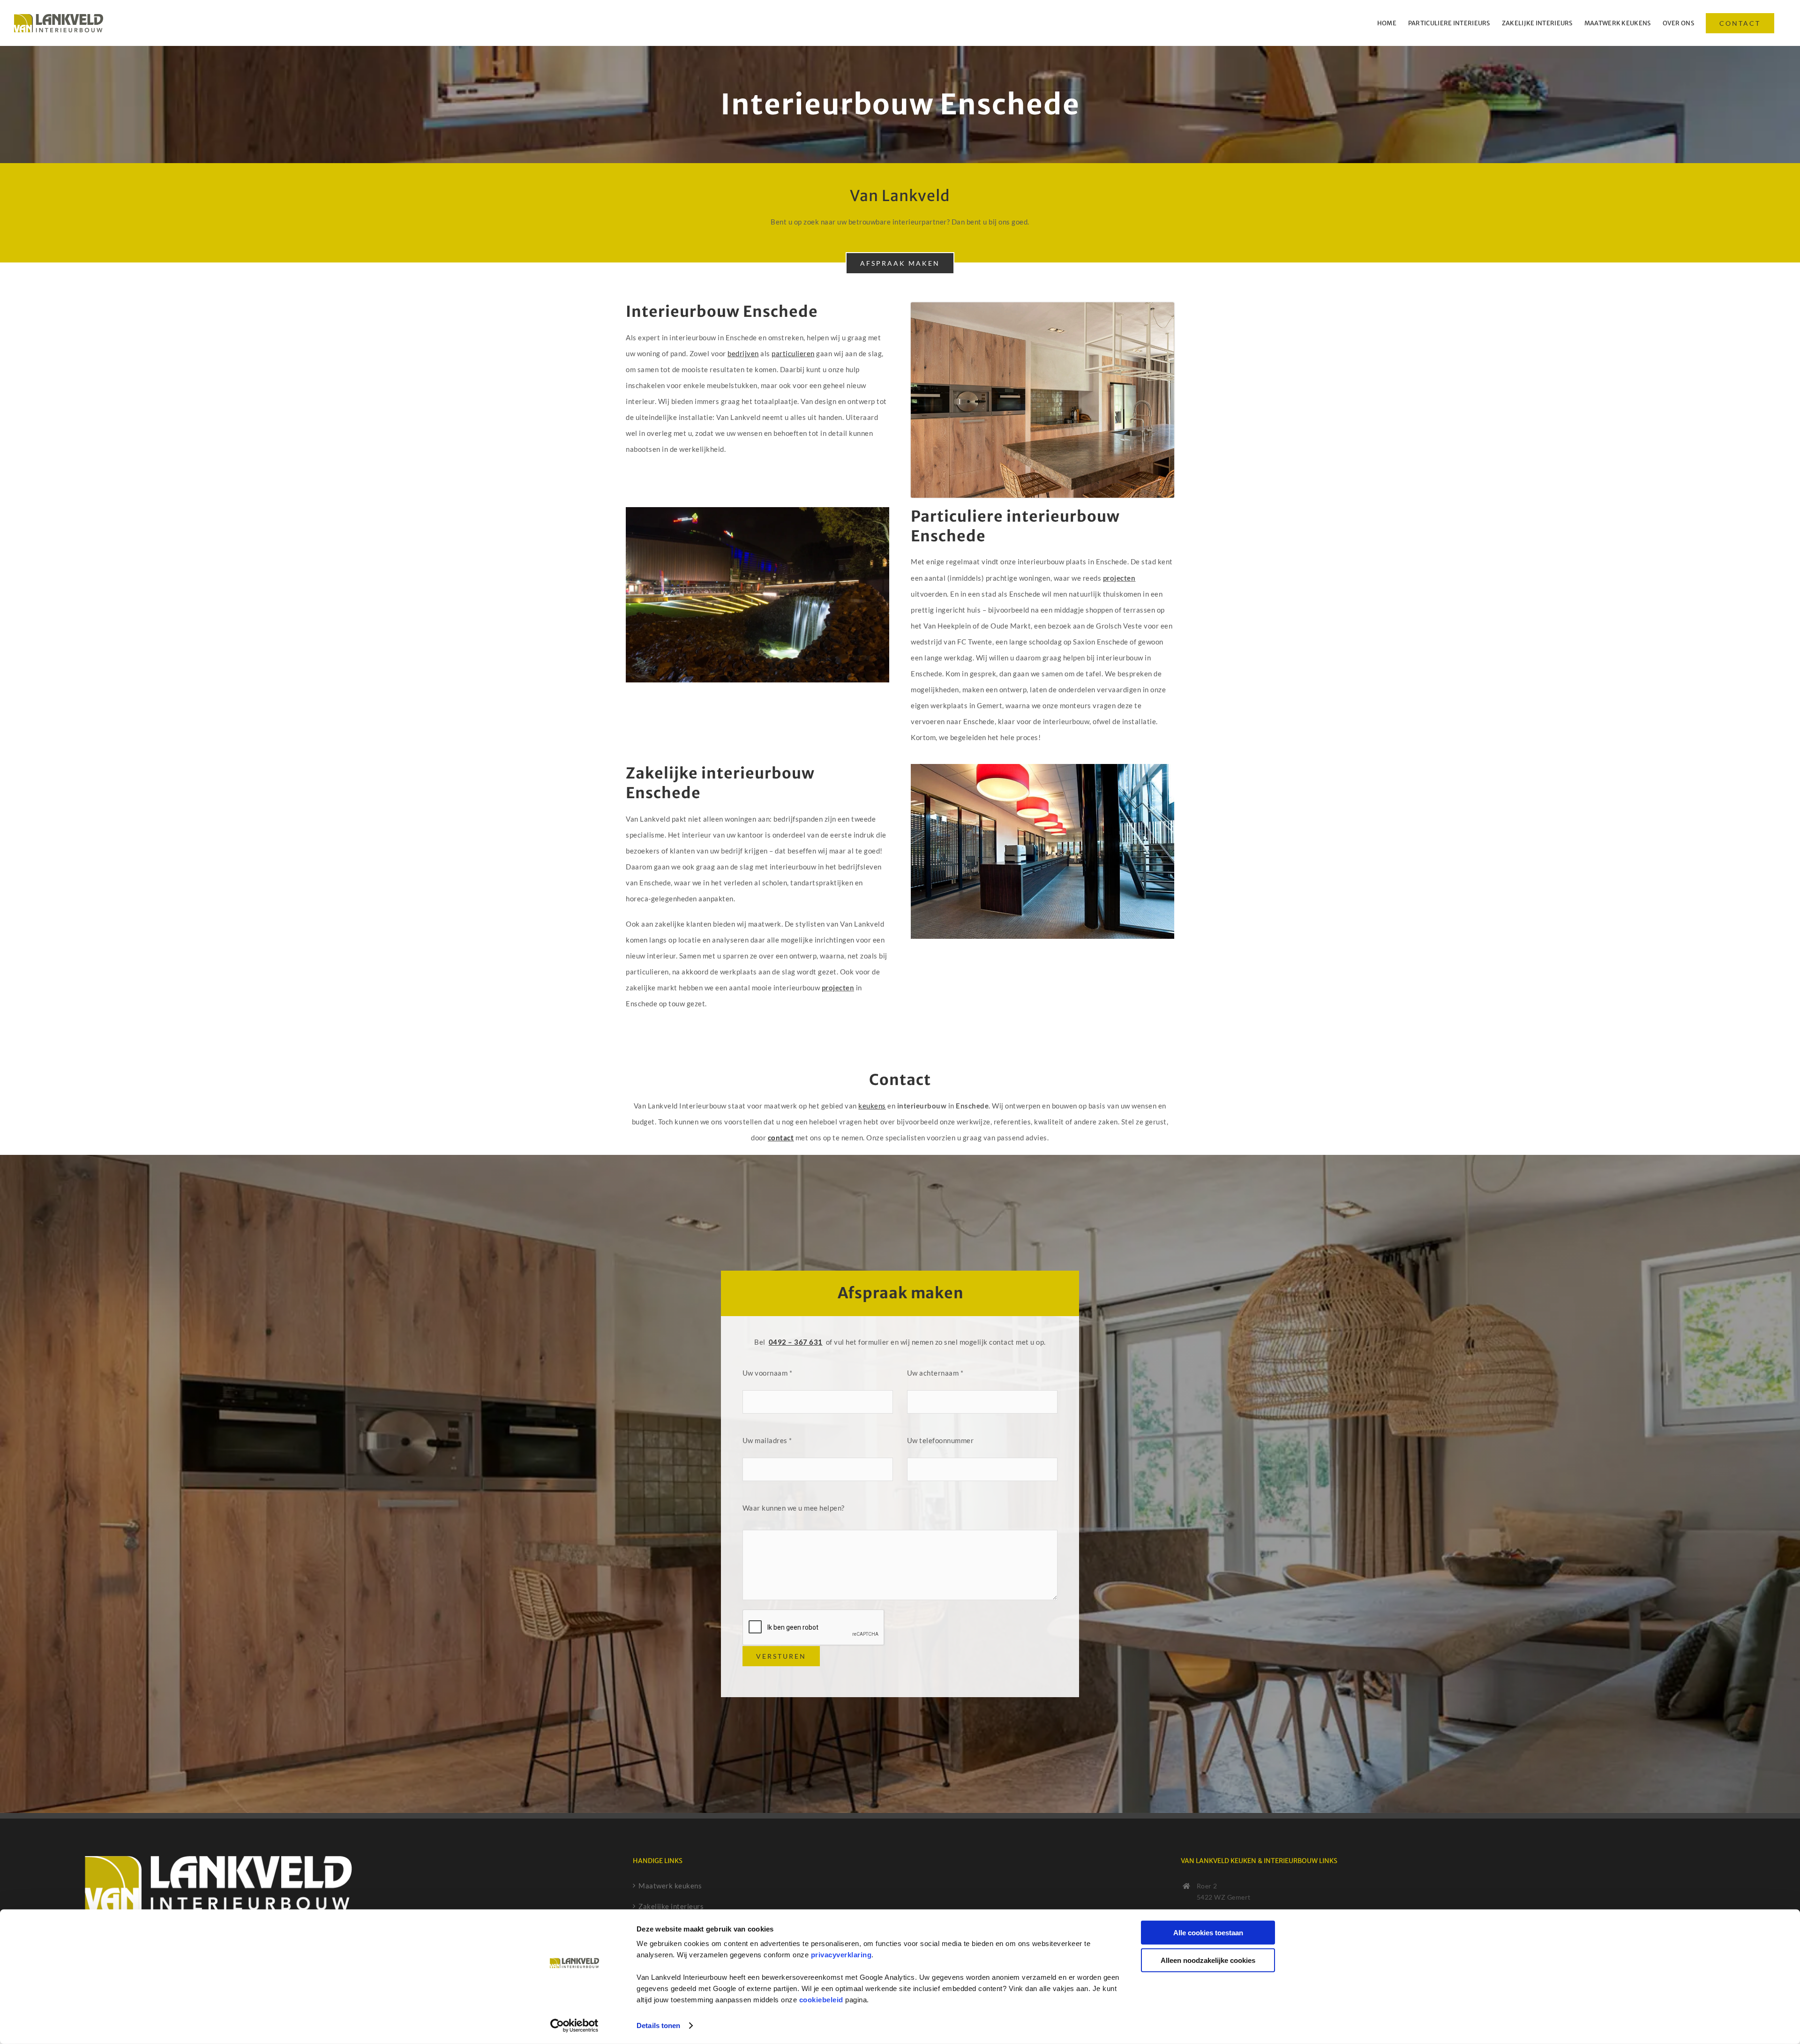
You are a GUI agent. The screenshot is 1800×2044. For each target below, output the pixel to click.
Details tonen (658, 2025)
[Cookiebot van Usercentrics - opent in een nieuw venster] (574, 2026)
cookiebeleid (821, 2000)
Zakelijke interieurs (671, 1906)
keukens (872, 1106)
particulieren (793, 353)
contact (781, 1138)
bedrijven (743, 353)
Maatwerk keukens (670, 1886)
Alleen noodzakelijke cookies (1208, 1960)
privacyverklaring (841, 1955)
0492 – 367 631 (796, 1342)
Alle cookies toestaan (1208, 1933)
